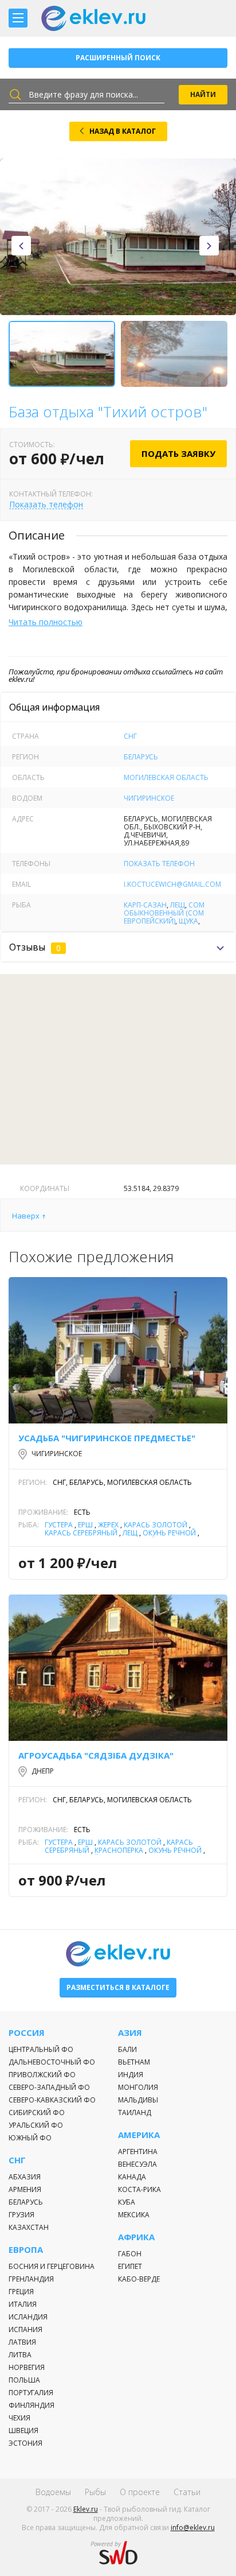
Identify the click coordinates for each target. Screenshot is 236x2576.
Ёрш (85, 1525)
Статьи (187, 2492)
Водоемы (53, 2492)
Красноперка (119, 1850)
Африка (136, 2237)
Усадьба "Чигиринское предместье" (107, 1438)
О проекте (140, 2492)
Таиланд (135, 2113)
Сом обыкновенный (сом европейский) (164, 913)
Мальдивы (138, 2100)
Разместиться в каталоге (118, 1987)
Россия (27, 2033)
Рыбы (95, 2492)
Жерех (108, 1525)
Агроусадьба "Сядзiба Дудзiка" (96, 1755)
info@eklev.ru (193, 2527)
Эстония (25, 2443)
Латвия (22, 2342)
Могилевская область (166, 777)
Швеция (23, 2430)
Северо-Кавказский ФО (52, 2100)
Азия (130, 2033)
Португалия (31, 2393)
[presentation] (21, 246)
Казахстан (29, 2227)
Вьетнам (134, 2062)
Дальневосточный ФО (52, 2062)
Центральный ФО (41, 2049)
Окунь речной (169, 1533)
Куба (127, 2202)
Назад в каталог (123, 131)
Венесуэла (137, 2164)
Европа (26, 2250)
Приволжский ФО (42, 2075)
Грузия (21, 2215)
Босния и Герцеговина (52, 2266)
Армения (25, 2189)
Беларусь (141, 757)
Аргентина (138, 2152)
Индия (131, 2075)
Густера (59, 1525)
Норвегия (27, 2367)
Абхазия (25, 2177)
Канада (132, 2177)
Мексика (134, 2215)
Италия (23, 2304)
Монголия (138, 2087)
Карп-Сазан (145, 905)
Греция (21, 2292)
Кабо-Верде (139, 2279)
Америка (139, 2135)
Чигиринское (149, 798)
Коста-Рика (139, 2189)
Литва (20, 2355)
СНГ (130, 736)
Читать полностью (46, 622)
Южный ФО (30, 2138)
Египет (130, 2266)
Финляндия (32, 2405)
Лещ (178, 905)
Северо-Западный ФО (49, 2087)
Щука (188, 921)
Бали (127, 2049)
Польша (24, 2380)
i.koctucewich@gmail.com (172, 884)
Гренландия (31, 2279)
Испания (25, 2329)
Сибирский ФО (37, 2113)
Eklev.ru (86, 2509)
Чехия (19, 2418)
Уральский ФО (36, 2125)
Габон (130, 2254)
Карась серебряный (81, 1533)
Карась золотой (156, 1525)
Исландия (28, 2317)
